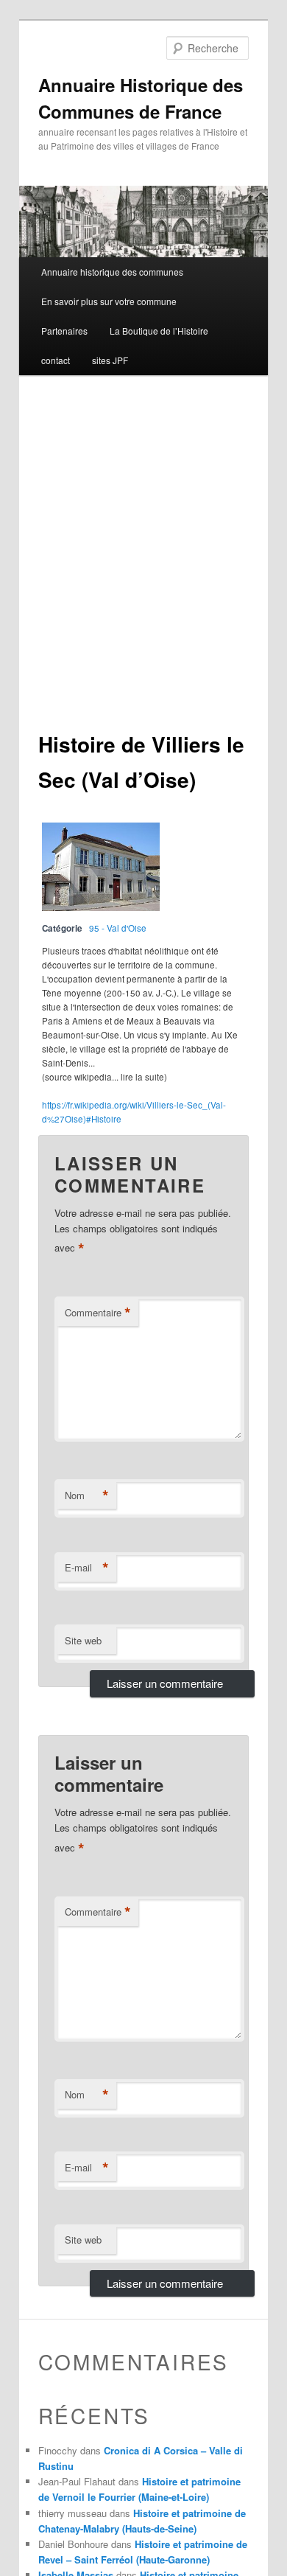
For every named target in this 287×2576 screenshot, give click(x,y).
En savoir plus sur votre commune (109, 301)
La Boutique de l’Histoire (159, 331)
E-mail (87, 1568)
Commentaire (98, 1313)
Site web (83, 1640)
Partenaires (64, 331)
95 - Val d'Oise (118, 928)
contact (56, 360)
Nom (87, 1495)
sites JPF (110, 360)
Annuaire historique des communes (112, 272)
